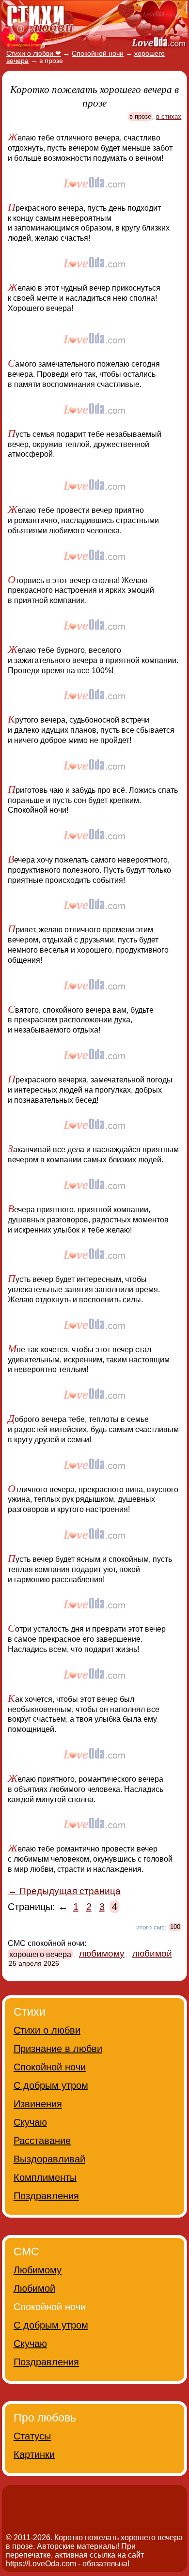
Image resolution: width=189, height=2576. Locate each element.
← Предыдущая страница (64, 1891)
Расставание (42, 2141)
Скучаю (30, 2122)
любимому (102, 1953)
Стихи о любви (47, 2030)
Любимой (34, 2288)
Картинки (34, 2454)
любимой (152, 1953)
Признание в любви (58, 2049)
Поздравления (46, 2196)
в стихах (169, 116)
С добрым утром (51, 2085)
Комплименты (45, 2177)
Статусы (32, 2436)
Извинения (38, 2104)
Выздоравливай (49, 2159)
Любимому (38, 2270)
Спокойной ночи (50, 2067)
